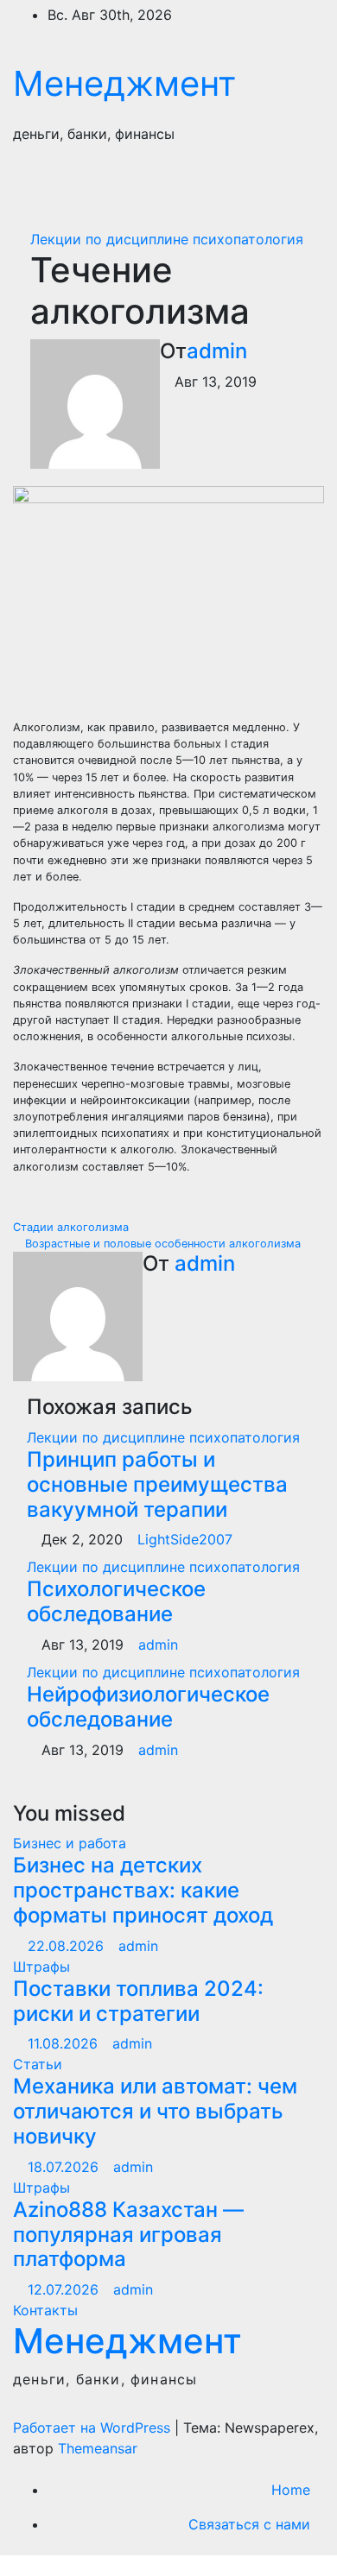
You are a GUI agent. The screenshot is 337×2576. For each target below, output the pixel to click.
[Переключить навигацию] (292, 185)
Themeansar (98, 2448)
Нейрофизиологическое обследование (148, 1707)
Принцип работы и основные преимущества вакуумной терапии (157, 1484)
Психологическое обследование (116, 1601)
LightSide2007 (185, 1539)
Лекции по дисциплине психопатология (167, 239)
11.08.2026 (65, 2043)
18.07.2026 (65, 2167)
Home (291, 2490)
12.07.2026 (65, 2289)
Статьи (38, 2064)
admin (217, 351)
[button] (231, 185)
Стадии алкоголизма (73, 1227)
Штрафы (41, 1967)
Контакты (45, 2310)
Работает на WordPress (94, 2428)
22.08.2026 (68, 1946)
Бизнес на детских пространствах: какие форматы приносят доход (143, 1890)
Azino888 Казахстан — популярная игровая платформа (128, 2235)
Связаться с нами (249, 2524)
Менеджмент (124, 83)
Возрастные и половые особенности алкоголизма (161, 1244)
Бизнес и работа (70, 1843)
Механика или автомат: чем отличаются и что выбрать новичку (155, 2111)
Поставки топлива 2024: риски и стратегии (138, 2001)
